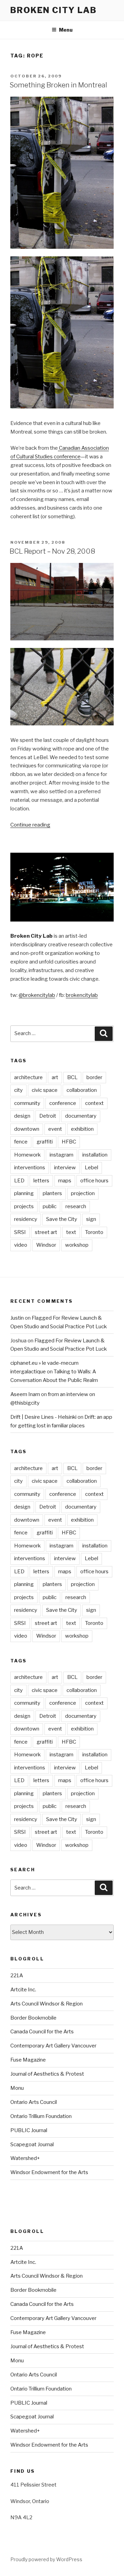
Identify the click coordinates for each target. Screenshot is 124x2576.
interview (65, 1168)
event (55, 1129)
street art (46, 1232)
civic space (45, 1090)
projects (24, 1206)
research (76, 1206)
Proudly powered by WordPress (46, 2559)
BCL (72, 1077)
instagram (61, 1155)
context (94, 1103)
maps (65, 1181)
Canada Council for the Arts (42, 2032)
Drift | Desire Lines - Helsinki (43, 1417)
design (22, 1116)
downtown (27, 1129)
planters (52, 1193)
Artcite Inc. (23, 1990)
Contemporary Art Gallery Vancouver (53, 2046)
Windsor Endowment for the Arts (49, 2172)
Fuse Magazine (28, 2060)
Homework (27, 1155)
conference (63, 1103)
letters (41, 1181)
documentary (81, 1116)
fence (21, 1142)
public (50, 1206)
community (27, 1103)
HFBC (69, 1142)
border (94, 1077)
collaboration (82, 1090)
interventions (30, 1168)
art (55, 1077)
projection (83, 1193)
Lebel (91, 1168)
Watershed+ (25, 2158)
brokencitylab (82, 995)
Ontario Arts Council (34, 2102)
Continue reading (30, 825)
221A (17, 1976)
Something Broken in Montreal (58, 85)
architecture (28, 1077)
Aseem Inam (25, 1394)
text (71, 1232)
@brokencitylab (37, 995)
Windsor (46, 1245)
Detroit (48, 1116)
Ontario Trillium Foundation (41, 2116)
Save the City (62, 1219)
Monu (17, 2088)
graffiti (45, 1142)
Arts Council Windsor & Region (46, 2004)
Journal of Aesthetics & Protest (47, 2074)
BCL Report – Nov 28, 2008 (52, 551)
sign (91, 1219)
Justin (17, 1318)
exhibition (82, 1129)
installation (95, 1155)
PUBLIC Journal (29, 2130)
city (18, 1090)
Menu (66, 30)
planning (24, 1193)
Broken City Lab (54, 10)
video (21, 1245)
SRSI (20, 1232)
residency (26, 1219)
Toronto (94, 1232)
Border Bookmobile (33, 2018)
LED (19, 1181)
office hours (94, 1181)
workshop (77, 1245)
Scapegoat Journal (32, 2144)
